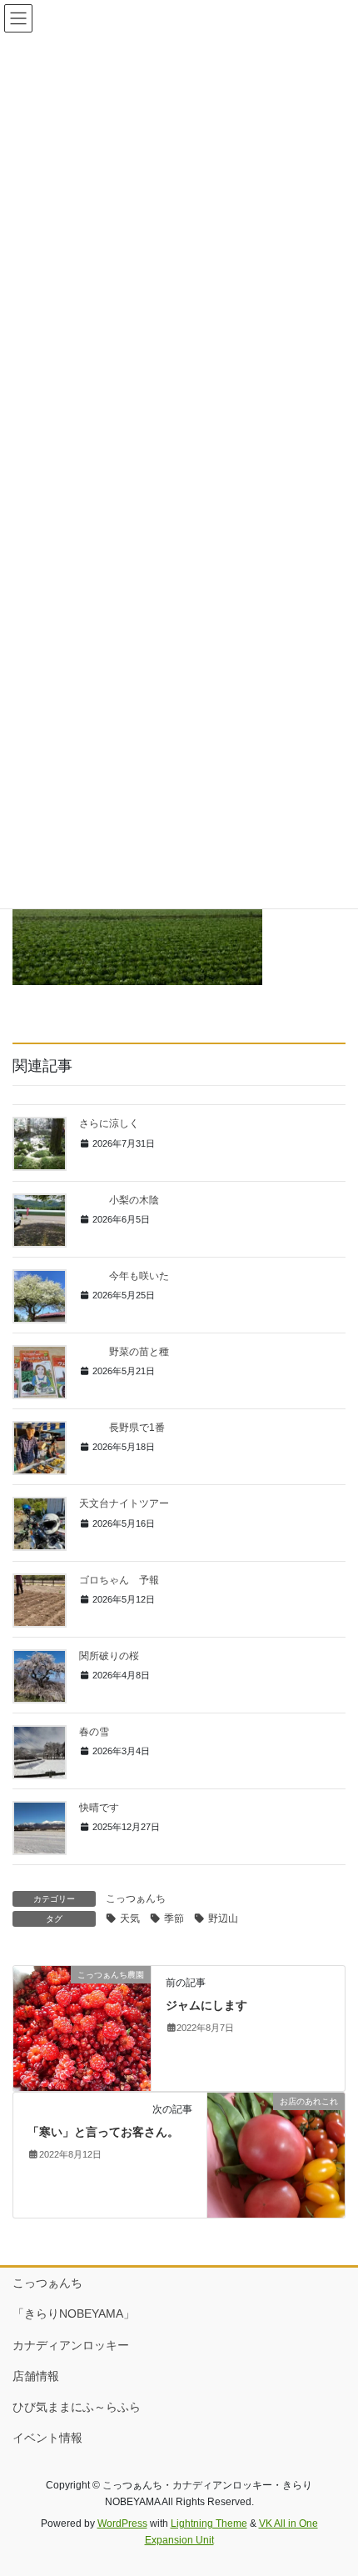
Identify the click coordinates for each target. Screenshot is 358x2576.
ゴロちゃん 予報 (119, 1580)
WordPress (122, 2523)
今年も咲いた (124, 1276)
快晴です (99, 1808)
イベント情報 (47, 2438)
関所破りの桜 (109, 1656)
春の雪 (94, 1732)
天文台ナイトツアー (124, 1503)
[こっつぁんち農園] (82, 2028)
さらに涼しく (109, 1123)
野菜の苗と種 (124, 1352)
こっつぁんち (136, 1898)
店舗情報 (36, 2376)
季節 (174, 1918)
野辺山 (223, 1918)
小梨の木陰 (119, 1200)
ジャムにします (206, 2005)
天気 (130, 1918)
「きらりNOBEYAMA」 (74, 2313)
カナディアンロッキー (71, 2345)
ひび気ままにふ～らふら (77, 2407)
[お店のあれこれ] (276, 2154)
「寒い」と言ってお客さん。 (103, 2132)
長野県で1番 (122, 1428)
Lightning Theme (209, 2523)
